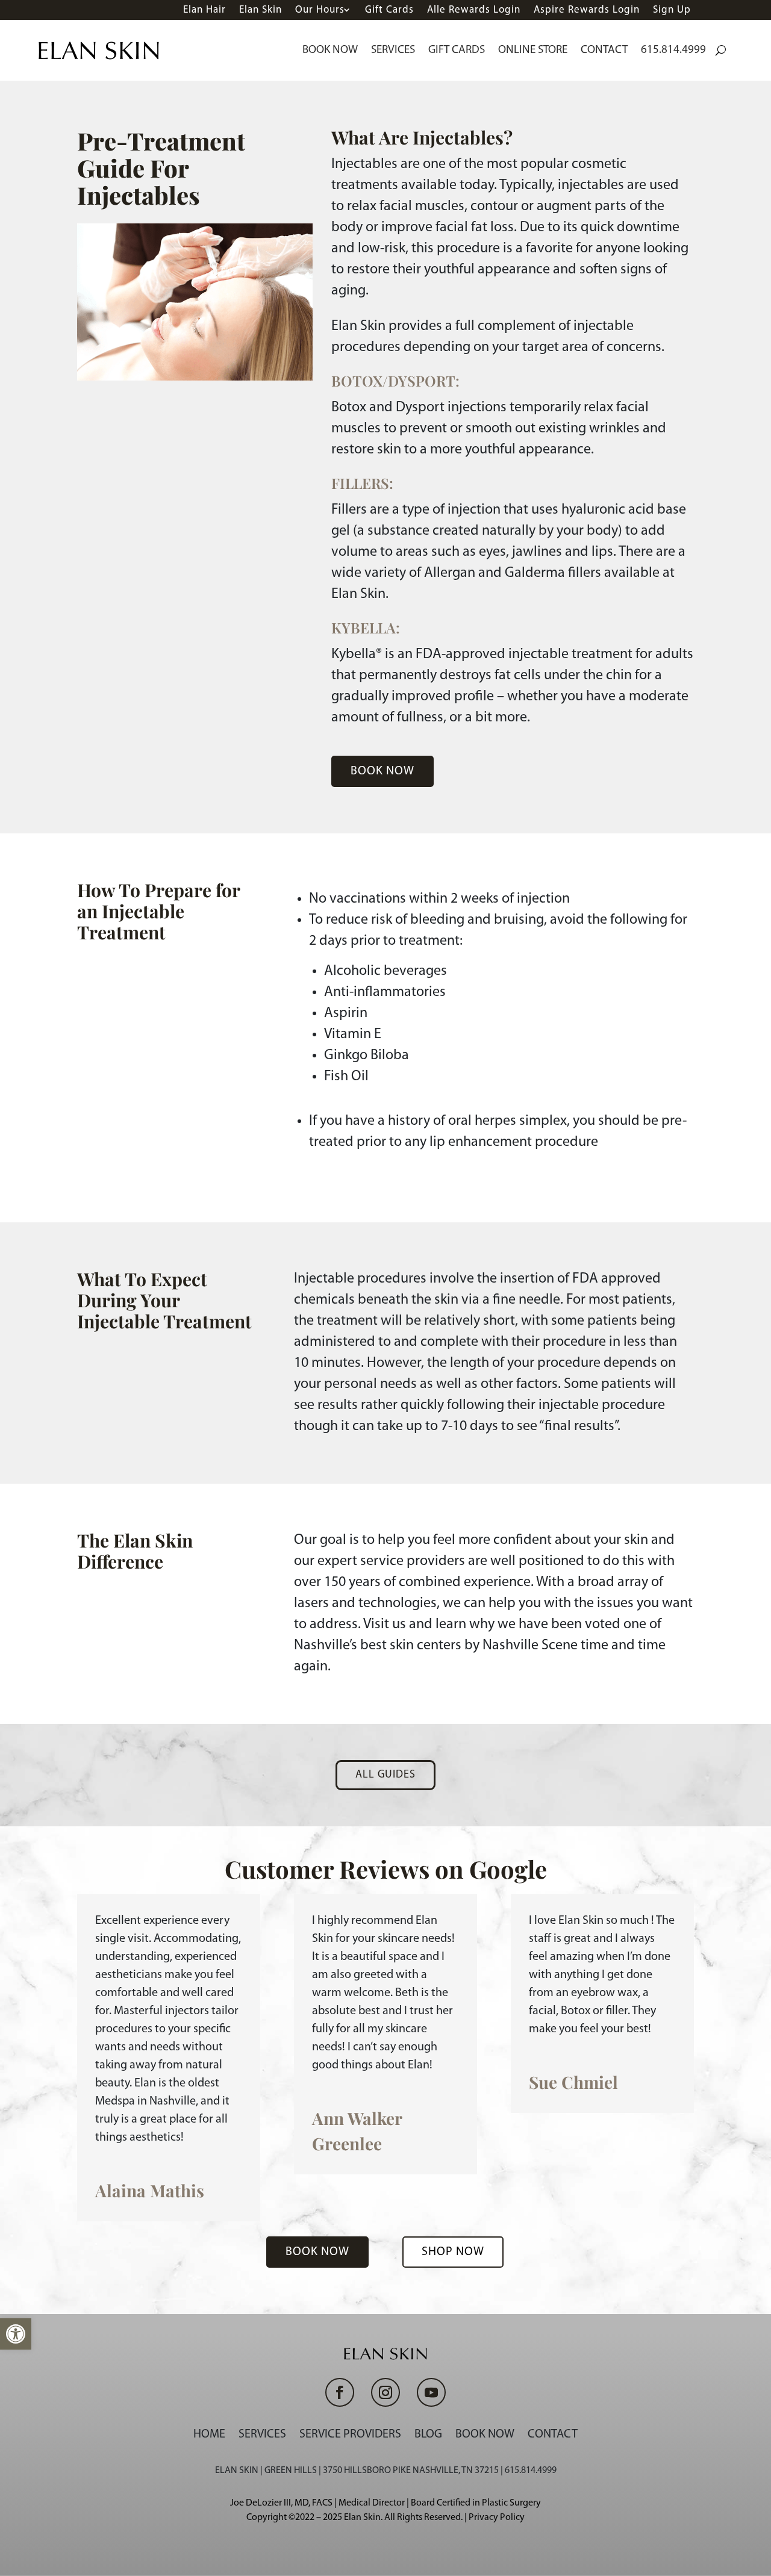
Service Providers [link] (350, 2434)
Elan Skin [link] (261, 10)
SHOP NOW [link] (453, 2252)
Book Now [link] (330, 50)
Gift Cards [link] (389, 10)
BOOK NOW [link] (382, 771)
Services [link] (393, 50)
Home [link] (209, 2434)
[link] (16, 2334)
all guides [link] (385, 1775)
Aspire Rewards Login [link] (587, 10)
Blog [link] (428, 2434)
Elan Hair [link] (204, 10)
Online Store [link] (533, 50)
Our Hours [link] (320, 10)
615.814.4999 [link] (673, 50)
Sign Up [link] (672, 10)
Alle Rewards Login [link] (474, 10)
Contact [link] (604, 50)
